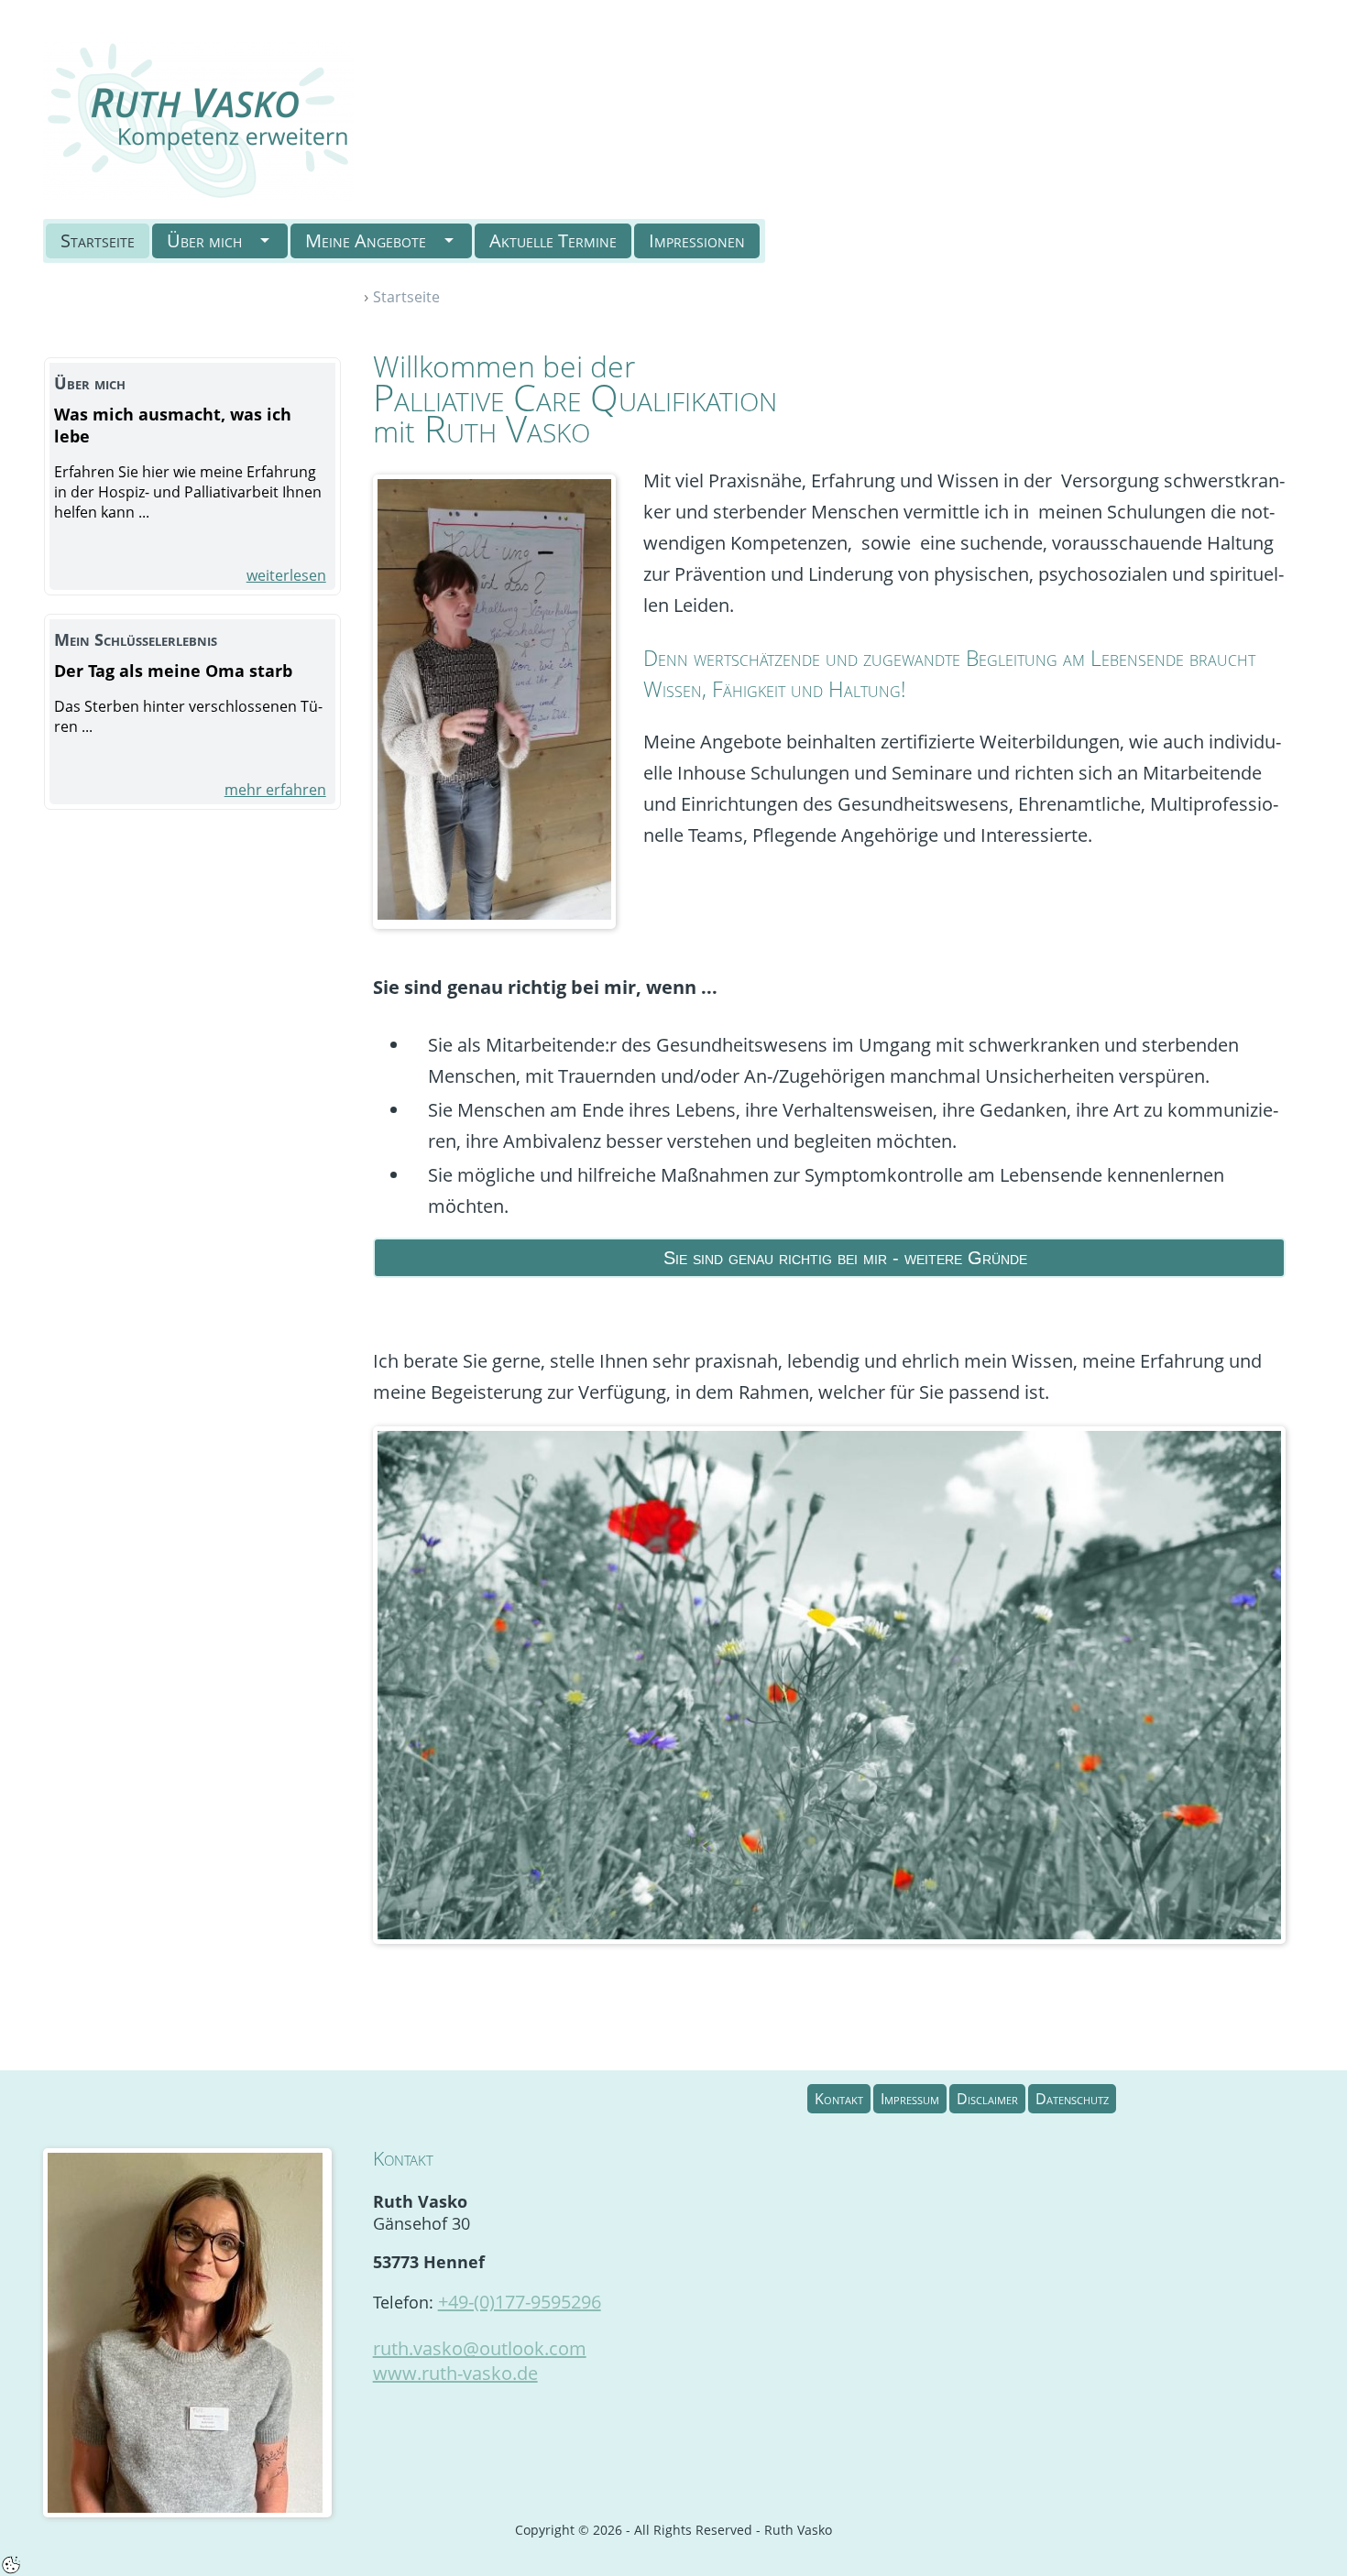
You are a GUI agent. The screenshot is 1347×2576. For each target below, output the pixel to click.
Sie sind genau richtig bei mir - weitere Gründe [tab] (845, 1258)
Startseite (406, 297)
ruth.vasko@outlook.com (480, 2348)
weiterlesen (286, 575)
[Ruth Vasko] (198, 119)
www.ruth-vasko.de (455, 2373)
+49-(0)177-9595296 (520, 2302)
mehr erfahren (275, 790)
